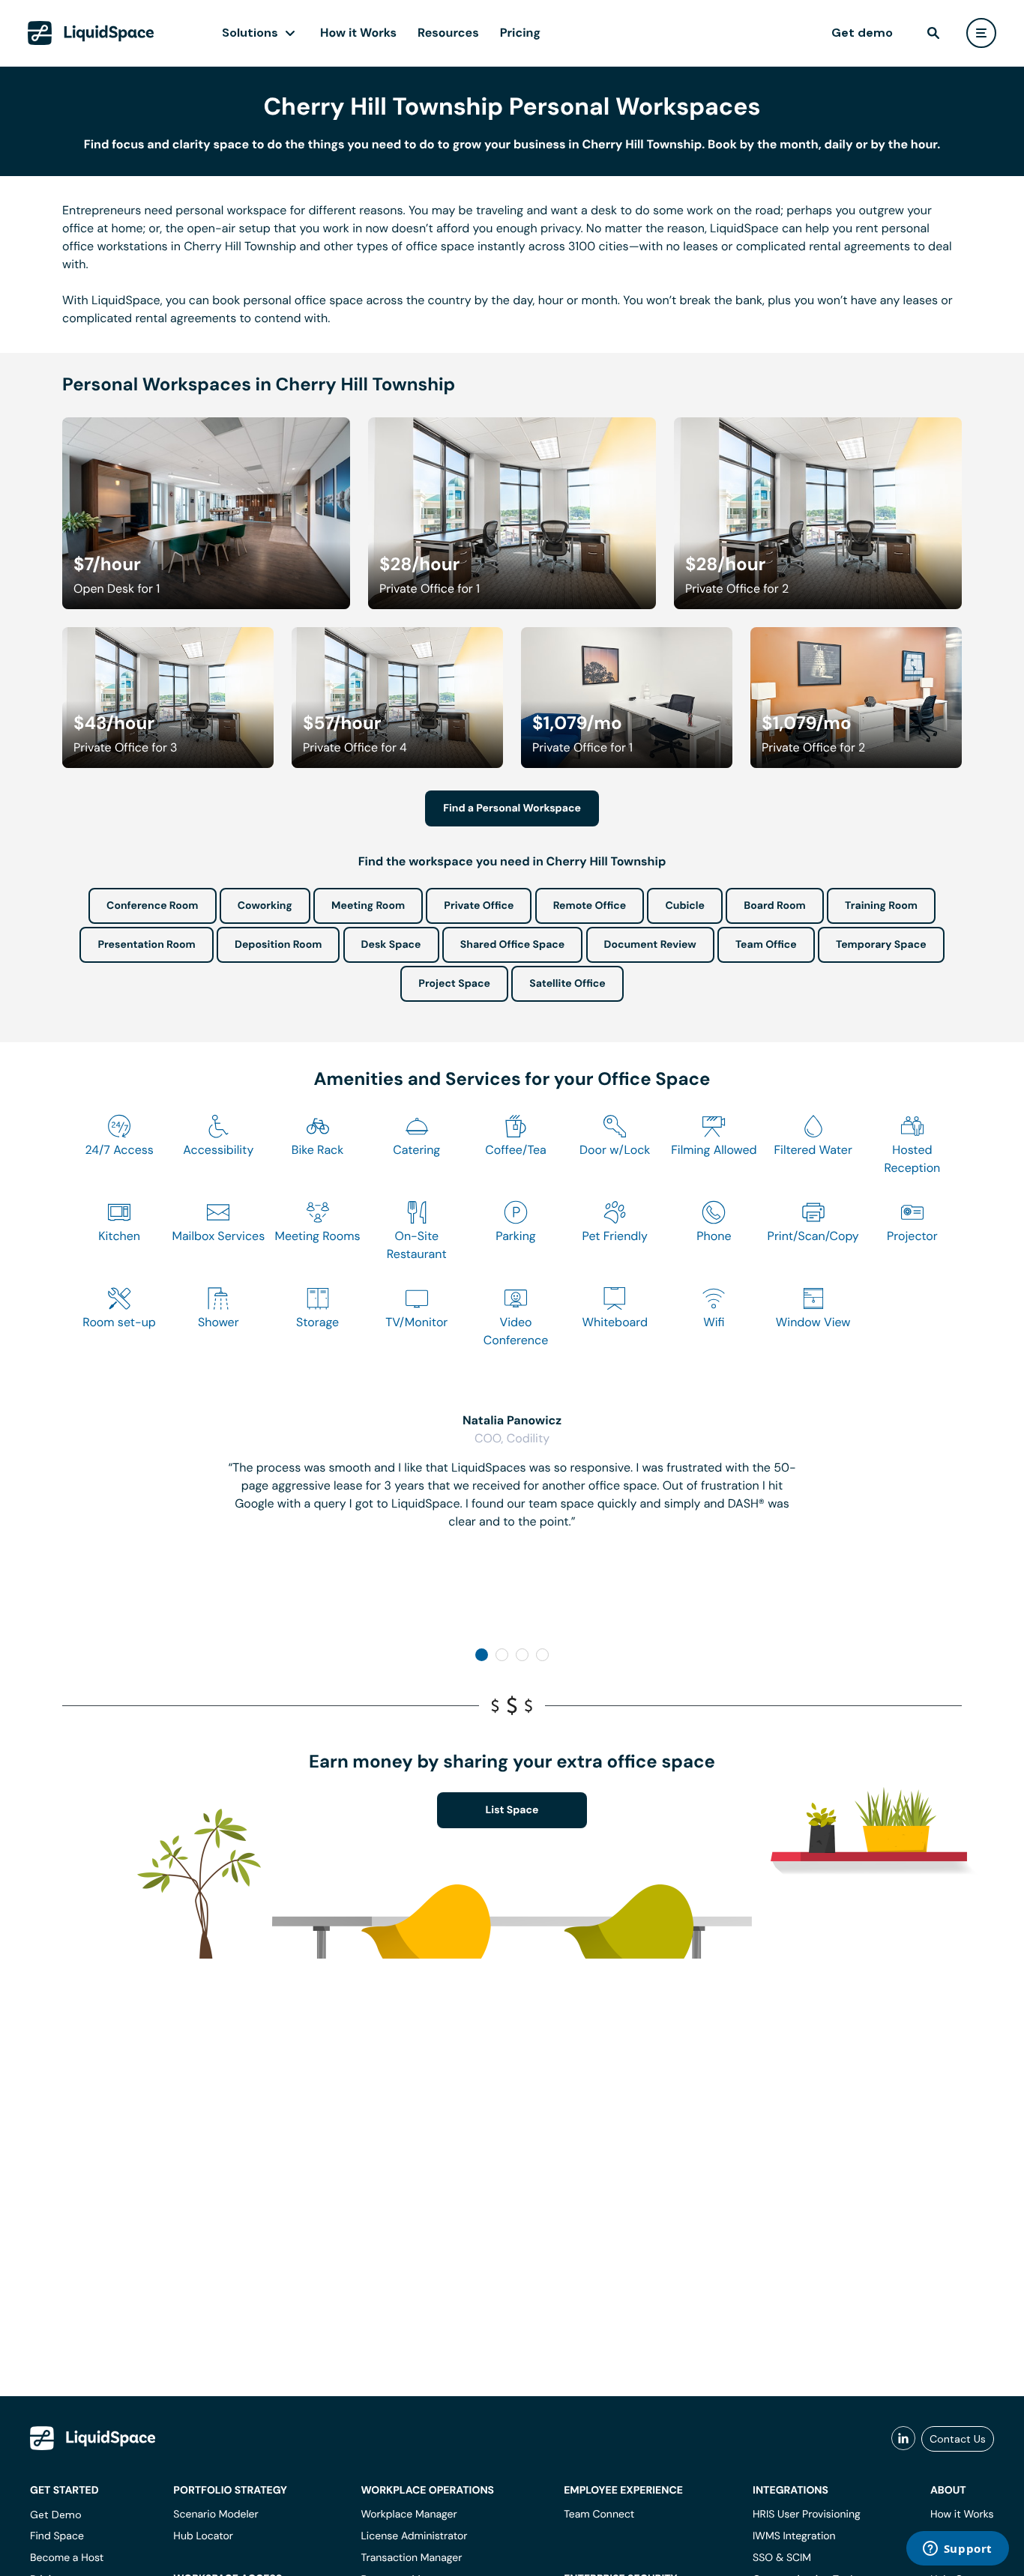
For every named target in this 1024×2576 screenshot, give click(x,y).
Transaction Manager (411, 2558)
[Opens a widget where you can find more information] (957, 2550)
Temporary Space (881, 945)
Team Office (766, 945)
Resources (448, 33)
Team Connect (599, 2515)
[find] (933, 33)
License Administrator (414, 2536)
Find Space (57, 2536)
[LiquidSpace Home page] (91, 33)
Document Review (650, 945)
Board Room (774, 906)
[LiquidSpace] (93, 2438)
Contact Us (958, 2439)
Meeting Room (368, 906)
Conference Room (152, 906)
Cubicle (685, 906)
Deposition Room (278, 945)
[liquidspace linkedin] (903, 2439)
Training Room (881, 906)
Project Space (454, 984)
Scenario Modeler (216, 2515)
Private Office (479, 906)
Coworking (265, 906)
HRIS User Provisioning (807, 2515)
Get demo (862, 33)
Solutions (250, 33)
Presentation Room (146, 945)
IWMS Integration (794, 2536)
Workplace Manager (409, 2515)
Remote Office (590, 906)
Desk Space (391, 945)
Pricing (520, 33)
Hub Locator (203, 2536)
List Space (512, 1810)
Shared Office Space (513, 945)
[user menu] (981, 33)
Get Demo (56, 2515)
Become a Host (67, 2558)
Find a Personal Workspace (512, 808)
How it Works (358, 33)
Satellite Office (567, 984)
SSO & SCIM (782, 2558)
